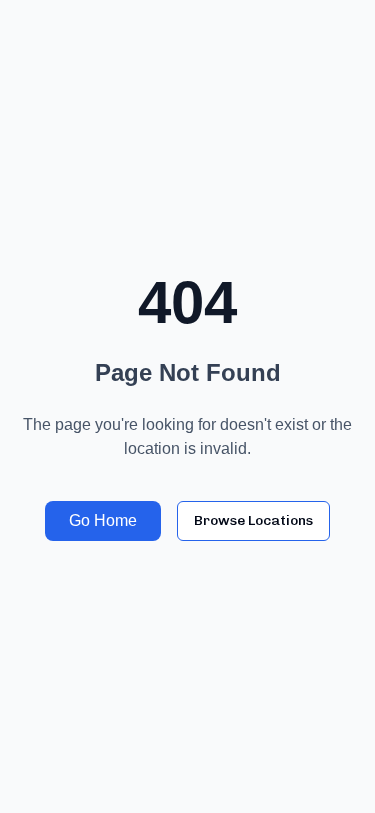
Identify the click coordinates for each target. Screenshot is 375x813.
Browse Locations (253, 520)
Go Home (103, 520)
